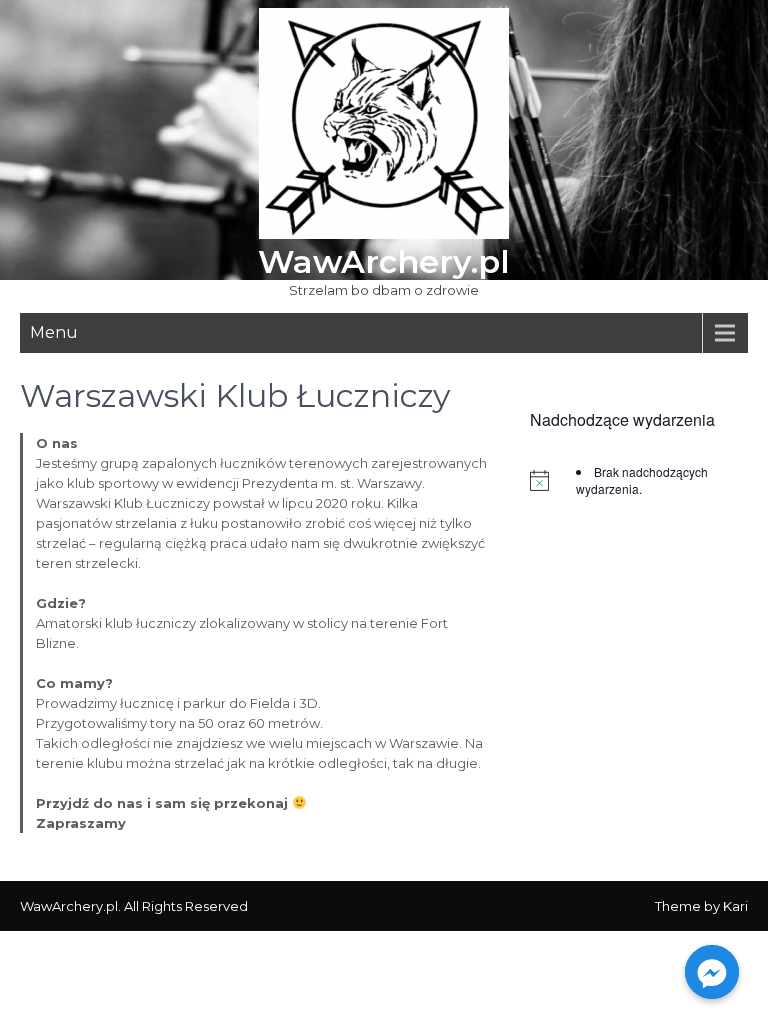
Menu (54, 332)
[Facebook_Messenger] (712, 972)
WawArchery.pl (384, 261)
